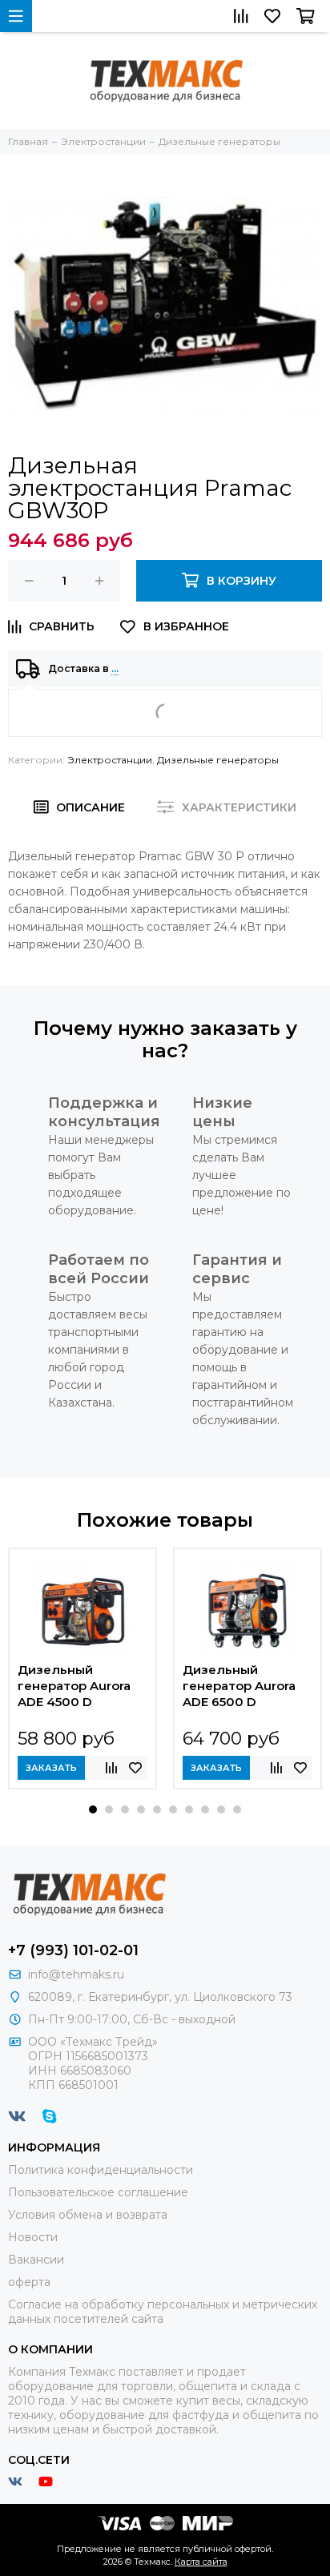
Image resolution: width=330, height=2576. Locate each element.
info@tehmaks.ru (76, 1974)
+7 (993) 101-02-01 (73, 1950)
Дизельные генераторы (218, 760)
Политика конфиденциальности (101, 2170)
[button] (93, 1809)
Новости (33, 2237)
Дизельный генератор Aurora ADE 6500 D (239, 1686)
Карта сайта (201, 2562)
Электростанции (110, 760)
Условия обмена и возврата (88, 2215)
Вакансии (36, 2260)
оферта (29, 2282)
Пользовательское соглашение (98, 2192)
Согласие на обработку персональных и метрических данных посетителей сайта (163, 2312)
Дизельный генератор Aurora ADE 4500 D (74, 1686)
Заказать (51, 1768)
